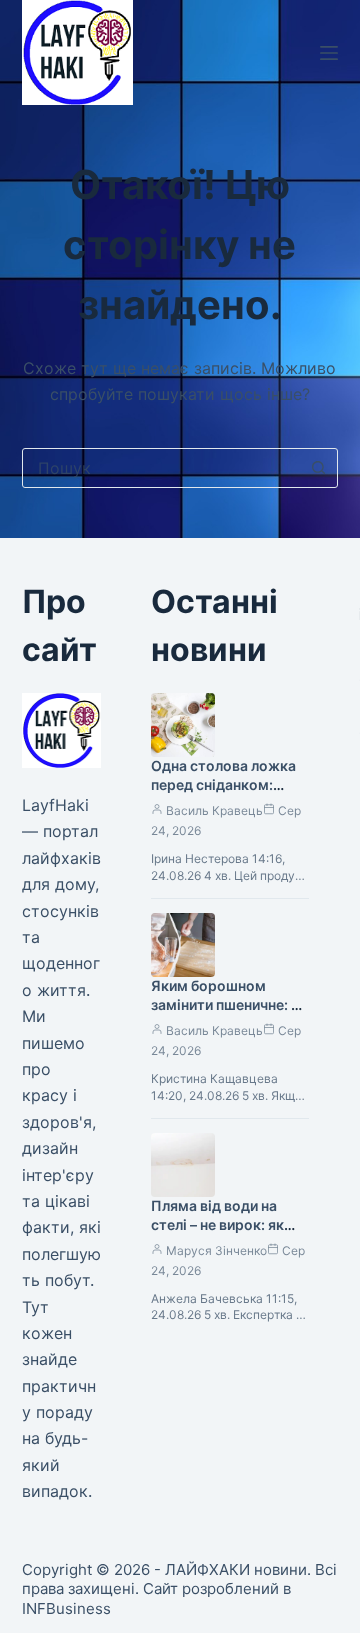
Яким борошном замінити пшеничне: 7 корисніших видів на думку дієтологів (225, 1014)
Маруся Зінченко (216, 1250)
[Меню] (329, 53)
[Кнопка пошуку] (318, 468)
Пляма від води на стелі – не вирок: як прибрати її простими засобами (226, 1234)
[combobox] (161, 468)
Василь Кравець (214, 810)
